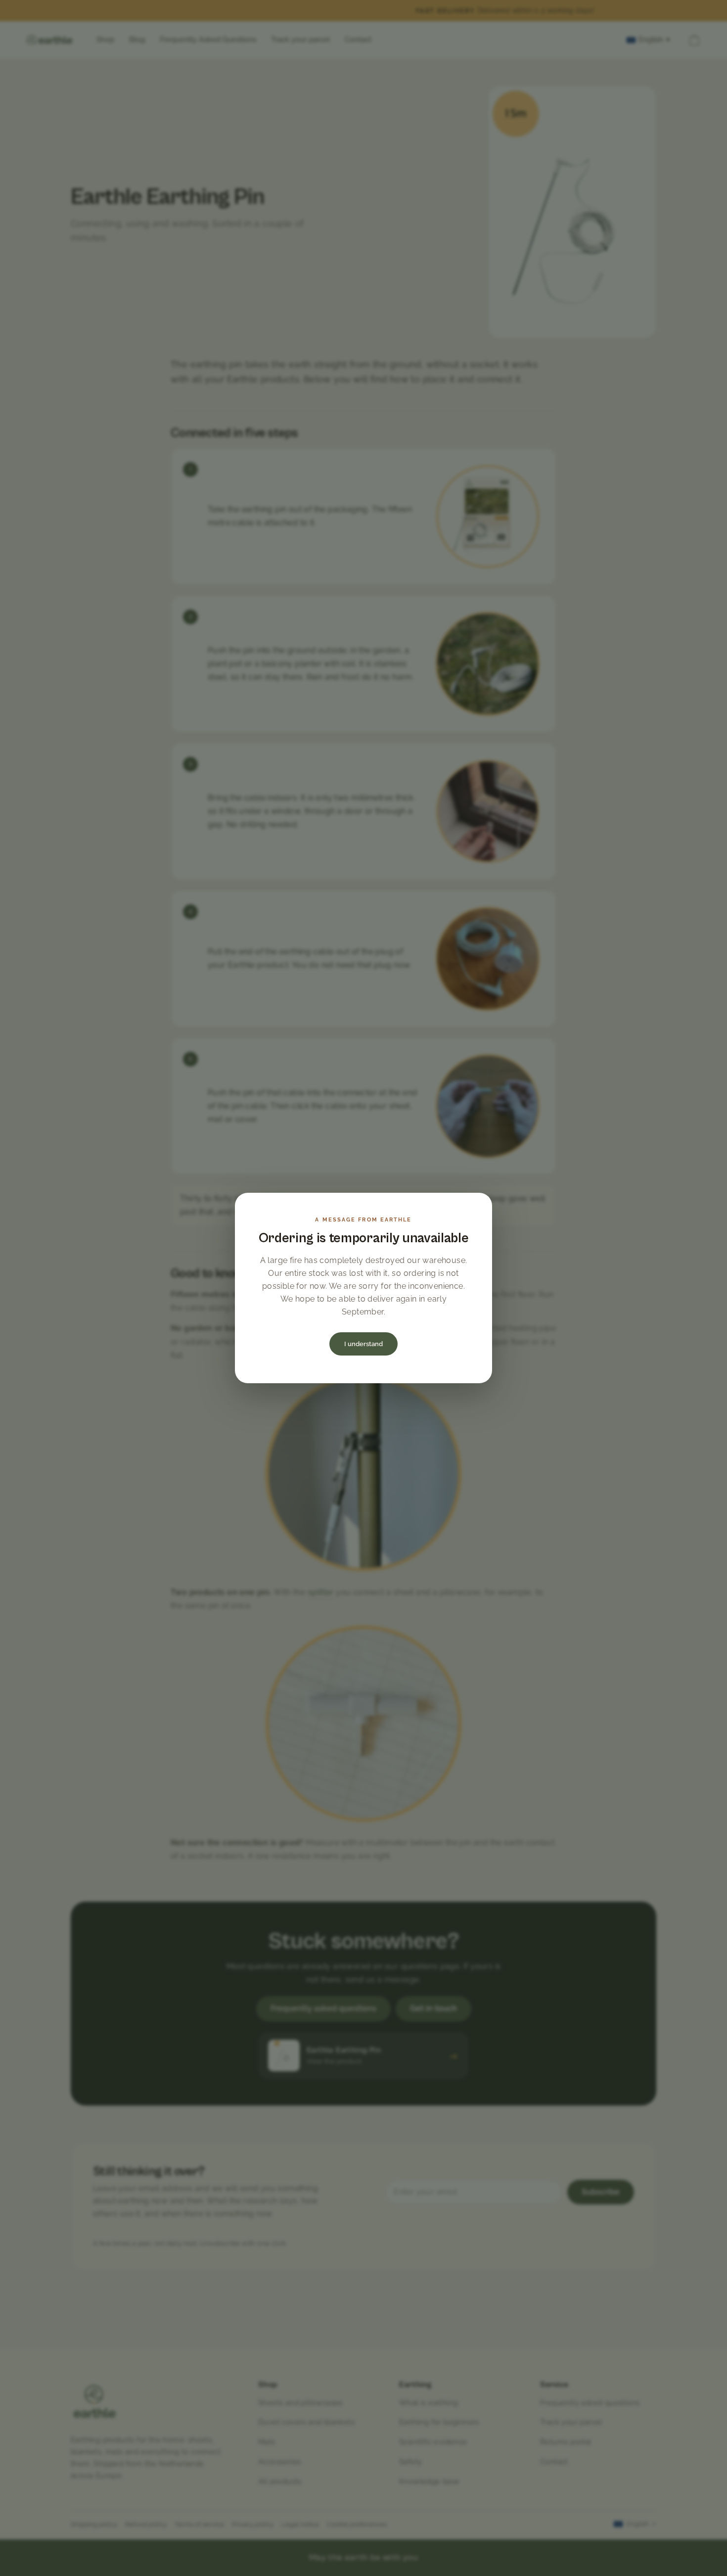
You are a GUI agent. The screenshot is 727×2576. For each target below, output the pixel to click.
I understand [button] (363, 1344)
